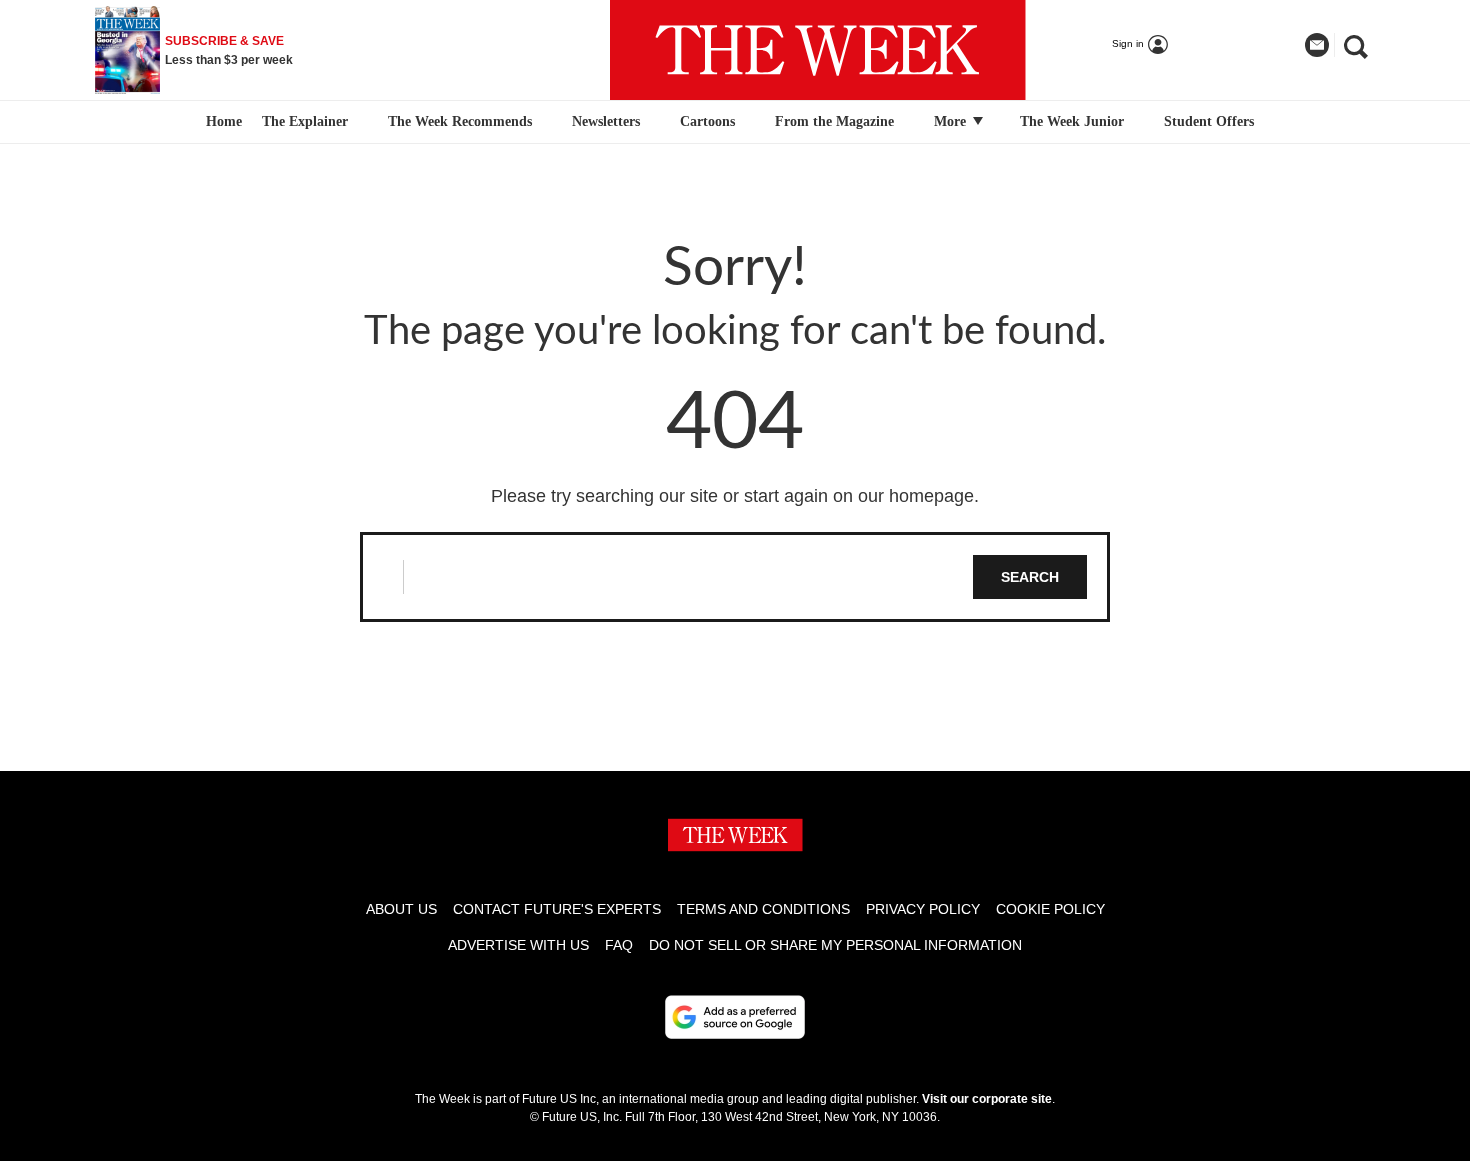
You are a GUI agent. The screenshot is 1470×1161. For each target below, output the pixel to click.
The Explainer (305, 121)
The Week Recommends (460, 121)
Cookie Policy (1050, 909)
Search (1030, 577)
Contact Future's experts (557, 909)
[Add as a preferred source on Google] (735, 1017)
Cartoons (707, 121)
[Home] (221, 122)
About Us (401, 909)
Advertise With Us (518, 945)
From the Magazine (834, 121)
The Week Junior (1072, 121)
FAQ (619, 945)
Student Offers (1209, 121)
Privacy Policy (923, 909)
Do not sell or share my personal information (835, 945)
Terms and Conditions (763, 909)
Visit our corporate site (987, 1099)
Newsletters (606, 121)
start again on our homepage (859, 496)
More (952, 121)
